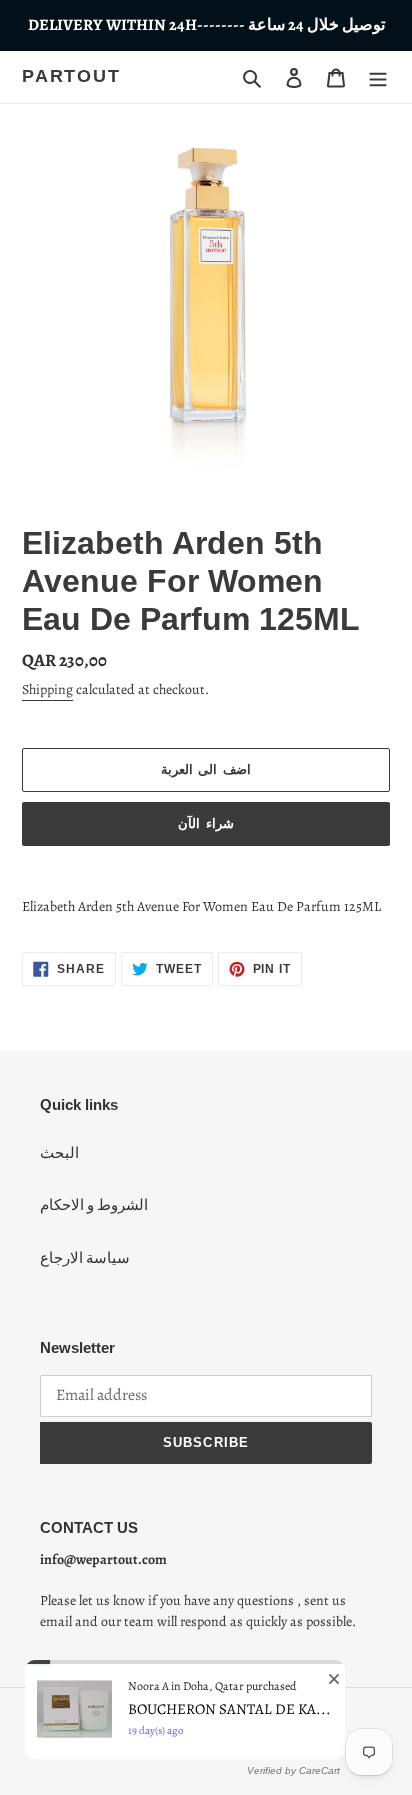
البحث (59, 1153)
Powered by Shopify (253, 1730)
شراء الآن (205, 823)
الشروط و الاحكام (94, 1205)
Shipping (47, 689)
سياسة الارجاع (85, 1258)
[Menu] (378, 76)
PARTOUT (71, 76)
